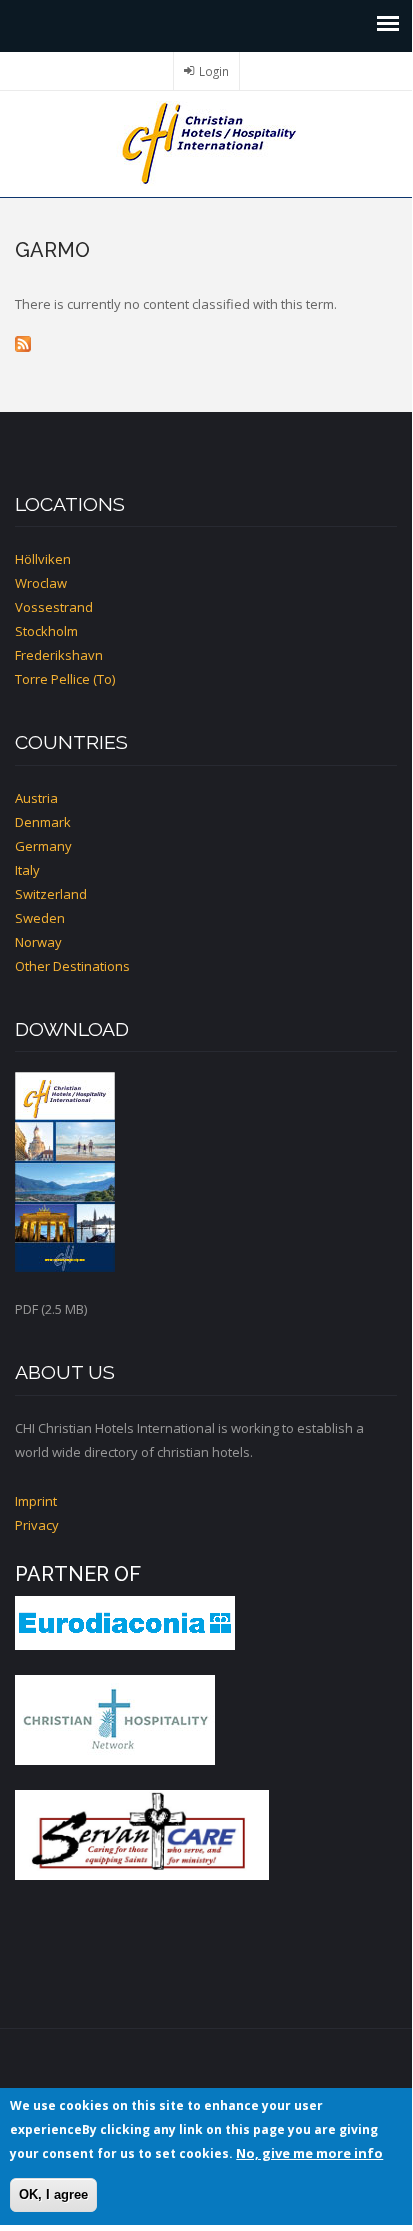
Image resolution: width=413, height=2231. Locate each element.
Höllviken (43, 559)
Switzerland (51, 894)
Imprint (36, 1501)
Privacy (37, 1525)
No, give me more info (309, 2153)
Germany (43, 846)
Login (214, 71)
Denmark (43, 822)
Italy (27, 870)
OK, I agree (53, 2194)
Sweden (40, 918)
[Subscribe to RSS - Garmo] (206, 344)
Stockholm (46, 631)
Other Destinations (72, 966)
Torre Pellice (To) (65, 679)
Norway (38, 942)
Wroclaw (41, 583)
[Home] (206, 142)
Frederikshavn (59, 655)
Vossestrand (54, 607)
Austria (36, 798)
